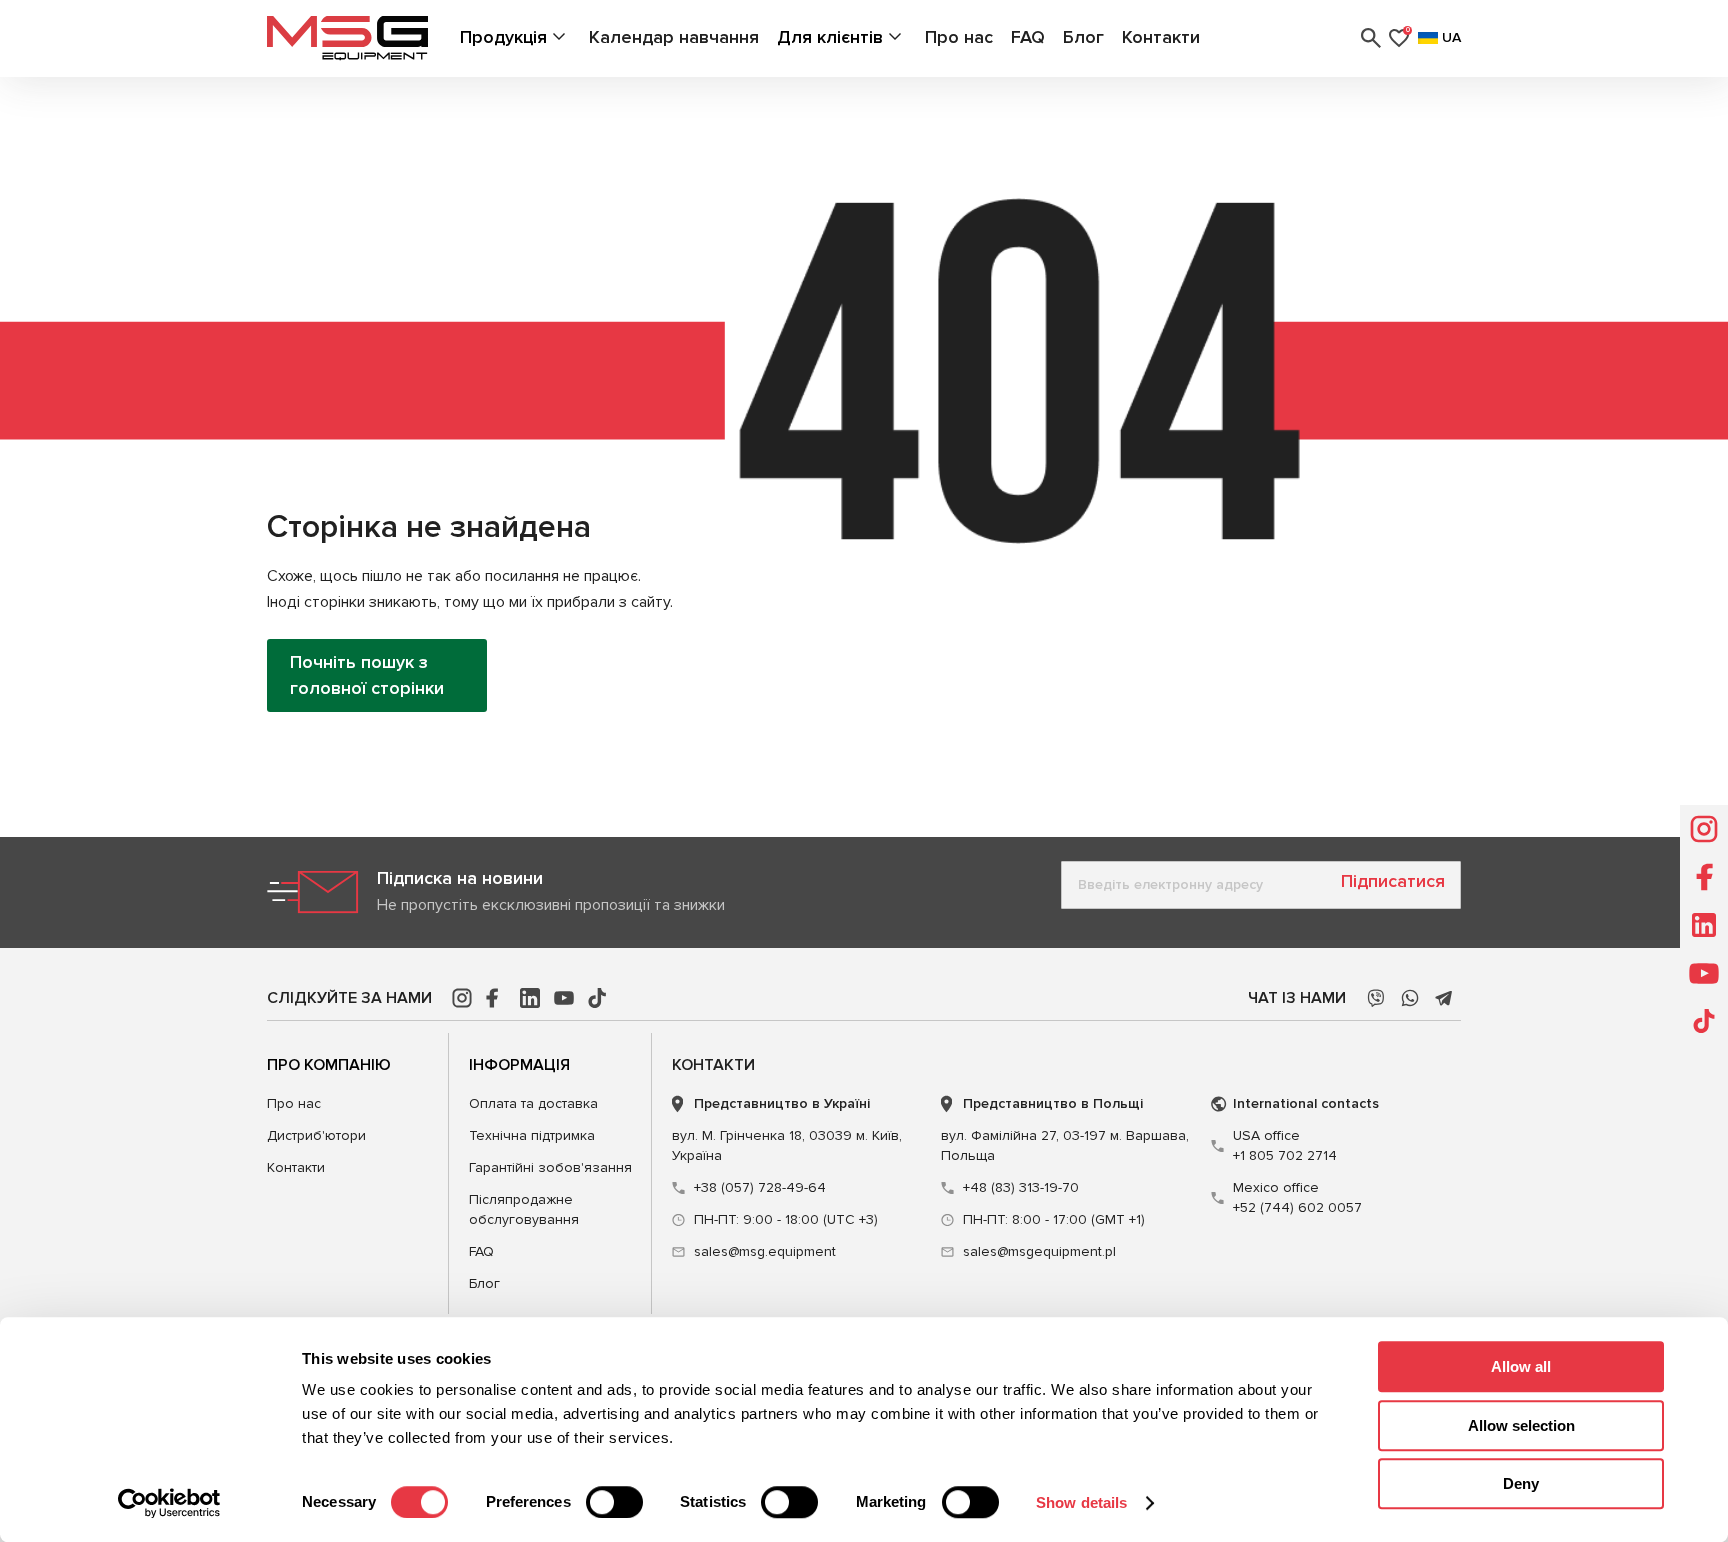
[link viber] (1376, 998)
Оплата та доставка (533, 1103)
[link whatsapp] (1410, 998)
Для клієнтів (830, 37)
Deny (1521, 1483)
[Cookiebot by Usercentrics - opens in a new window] (169, 1503)
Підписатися (1393, 881)
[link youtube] (564, 998)
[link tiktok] (598, 998)
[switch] (614, 1502)
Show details (1081, 1502)
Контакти (1161, 37)
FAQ (1028, 37)
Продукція (503, 37)
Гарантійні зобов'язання (550, 1167)
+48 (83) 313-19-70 (1021, 1187)
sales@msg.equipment (765, 1251)
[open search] (1371, 38)
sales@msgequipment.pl (1039, 1251)
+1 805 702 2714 (1285, 1145)
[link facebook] (496, 998)
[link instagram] (462, 998)
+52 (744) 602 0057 (1297, 1197)
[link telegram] (1444, 998)
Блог (1083, 37)
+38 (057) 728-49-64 (760, 1187)
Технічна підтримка (532, 1135)
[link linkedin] (530, 998)
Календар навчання (674, 37)
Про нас (959, 37)
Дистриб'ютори (316, 1135)
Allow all (1521, 1366)
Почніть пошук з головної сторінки (367, 674)
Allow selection (1521, 1425)
